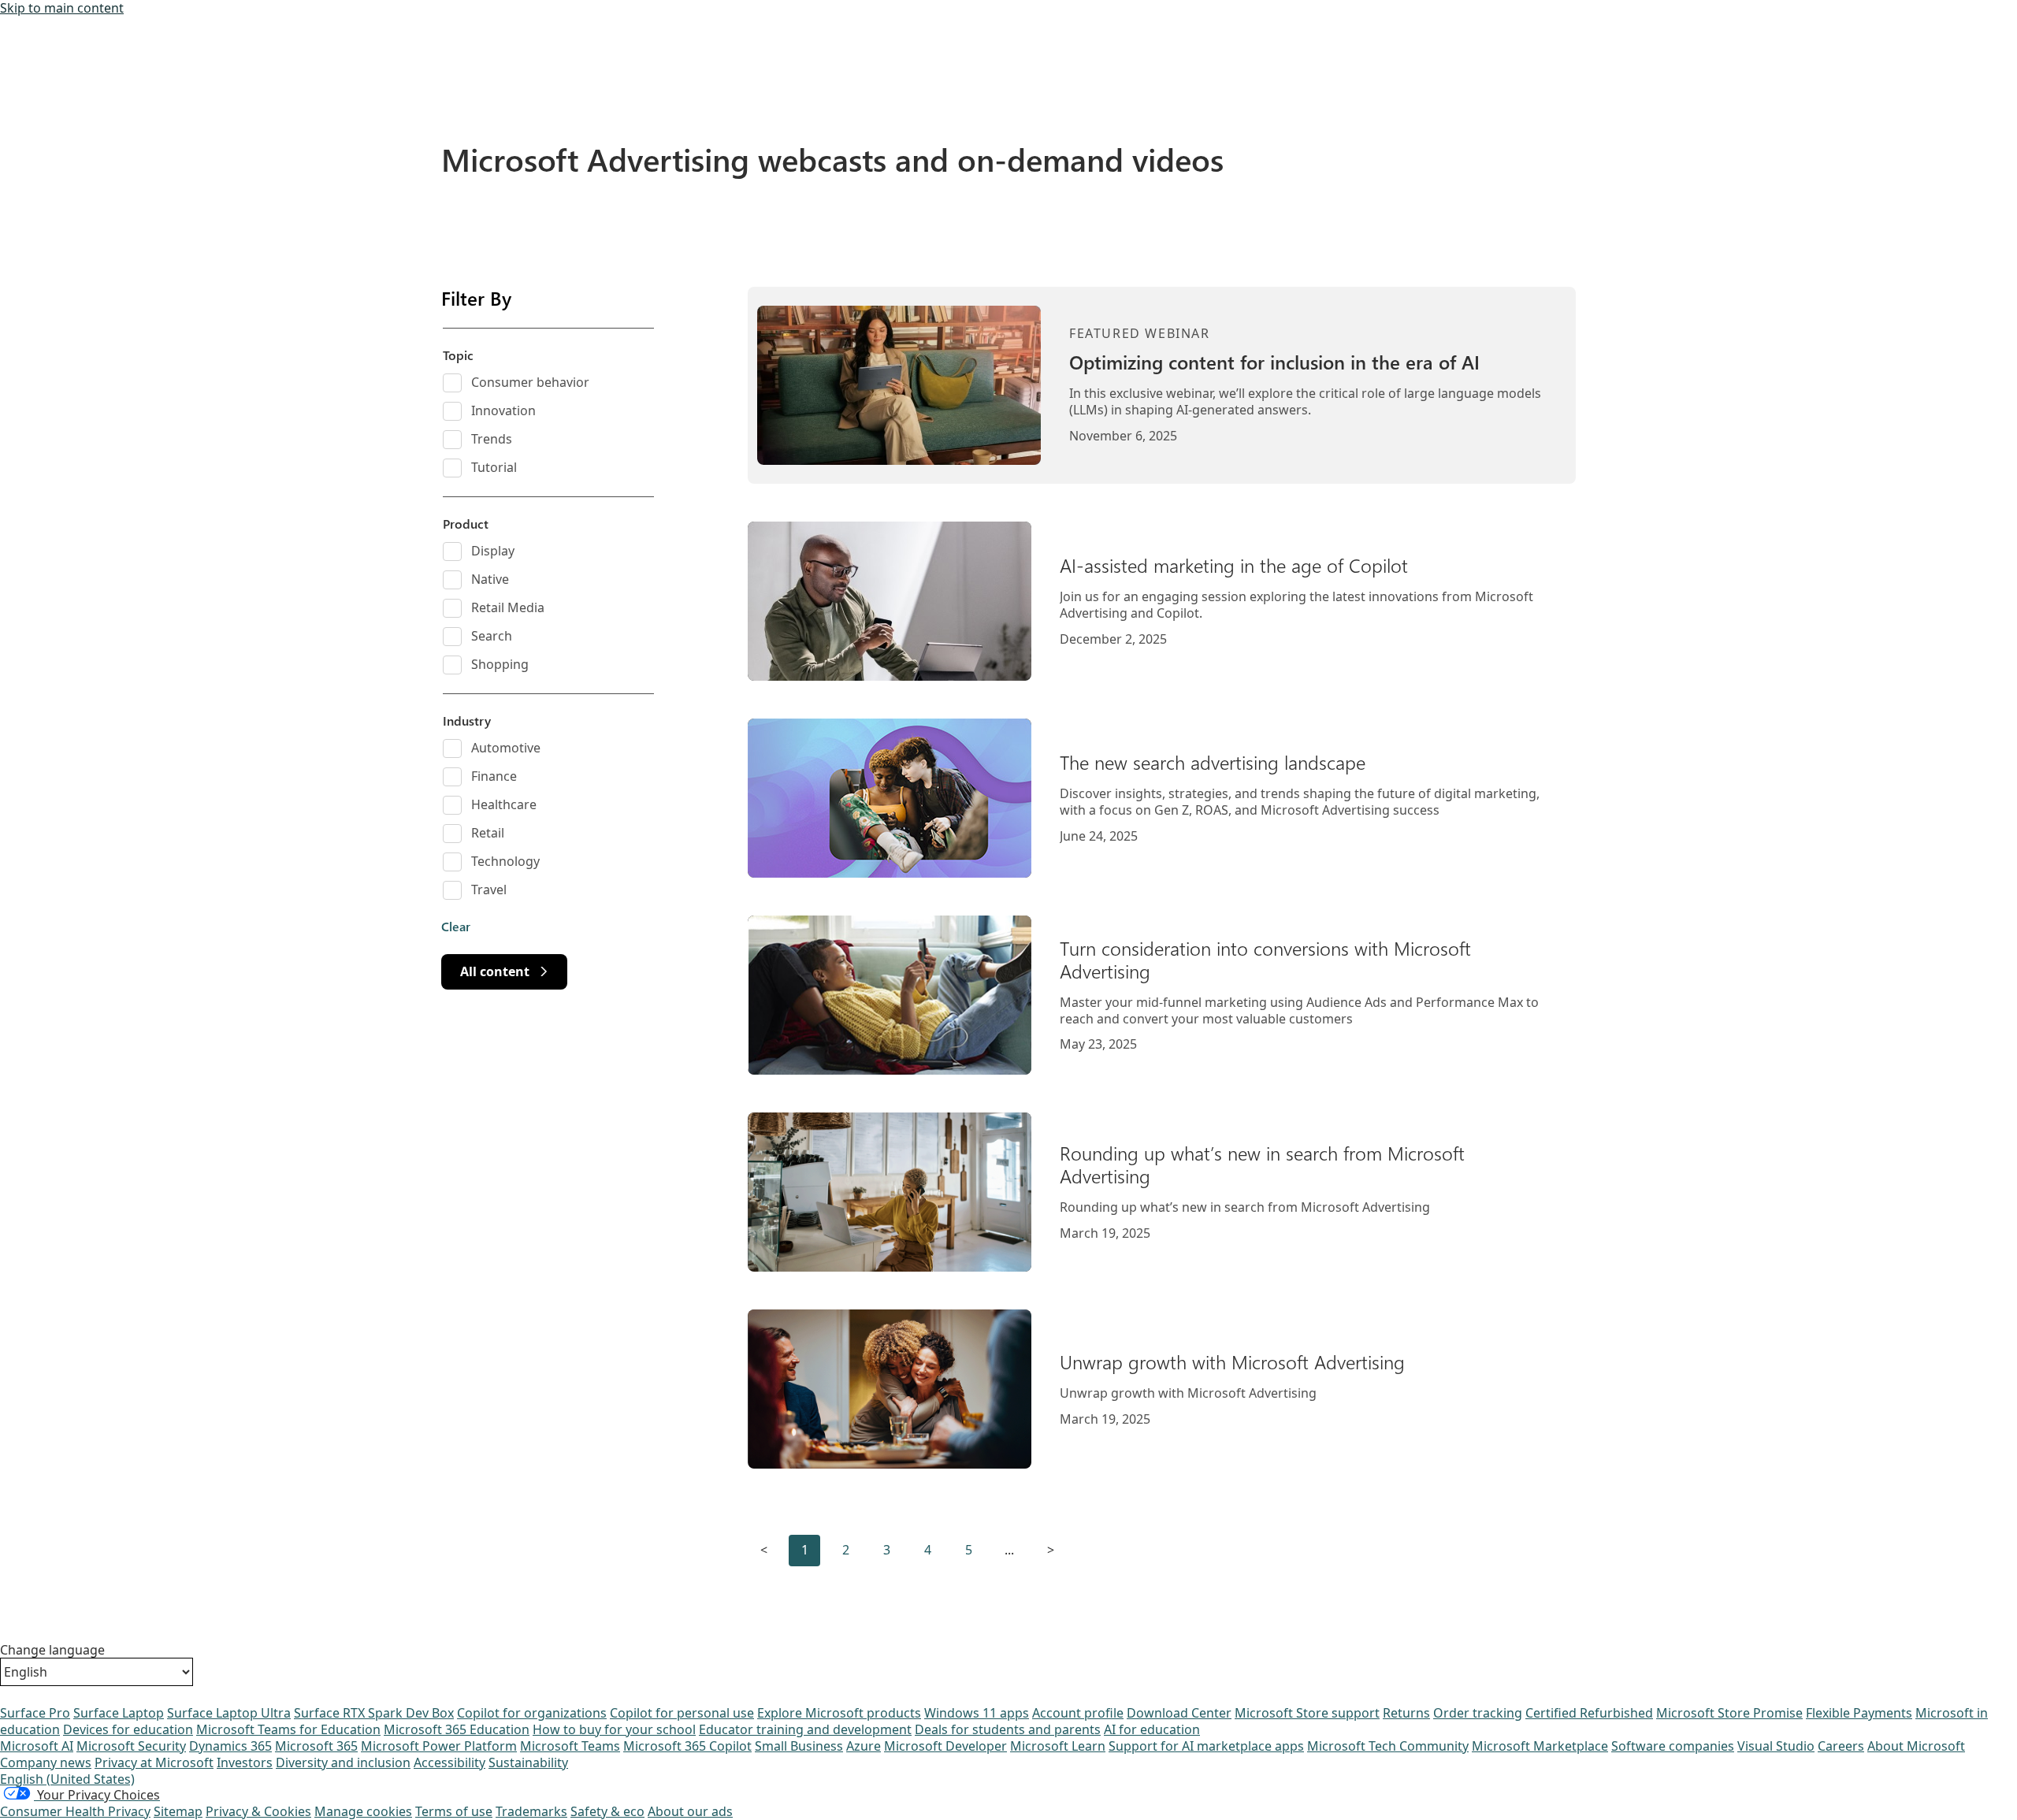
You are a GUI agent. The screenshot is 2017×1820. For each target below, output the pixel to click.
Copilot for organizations (532, 1713)
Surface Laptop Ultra (229, 1713)
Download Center (1179, 1713)
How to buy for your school (614, 1729)
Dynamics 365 (230, 1746)
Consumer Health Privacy (75, 1811)
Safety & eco (607, 1811)
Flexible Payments (1859, 1713)
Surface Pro (35, 1713)
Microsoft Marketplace (1540, 1746)
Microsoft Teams (570, 1746)
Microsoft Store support (1307, 1713)
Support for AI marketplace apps (1206, 1746)
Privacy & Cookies (258, 1811)
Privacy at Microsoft (154, 1762)
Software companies (1673, 1746)
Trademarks (531, 1811)
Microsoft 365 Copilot (687, 1746)
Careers (1841, 1746)
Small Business (799, 1746)
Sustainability (528, 1762)
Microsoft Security (131, 1746)
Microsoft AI (37, 1746)
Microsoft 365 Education (457, 1729)
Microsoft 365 (316, 1746)
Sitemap (178, 1811)
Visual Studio (1776, 1746)
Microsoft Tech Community (1388, 1746)
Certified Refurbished (1589, 1713)
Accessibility (449, 1762)
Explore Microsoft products (839, 1713)
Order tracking (1478, 1713)
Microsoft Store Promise (1729, 1713)
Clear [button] (456, 927)
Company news (46, 1762)
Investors (245, 1762)
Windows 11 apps (977, 1713)
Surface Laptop (119, 1713)
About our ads (690, 1811)
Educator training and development (805, 1729)
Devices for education (128, 1729)
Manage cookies (363, 1811)
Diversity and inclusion (343, 1762)
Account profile (1078, 1713)
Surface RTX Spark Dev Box (374, 1713)
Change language (52, 1650)
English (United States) (67, 1779)
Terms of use (454, 1811)
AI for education (1152, 1729)
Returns (1406, 1713)
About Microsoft (1916, 1746)
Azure (864, 1746)
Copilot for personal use (682, 1713)
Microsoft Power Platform (439, 1746)
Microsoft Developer (945, 1746)
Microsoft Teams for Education (288, 1729)
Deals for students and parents (1008, 1729)
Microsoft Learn (1058, 1746)
